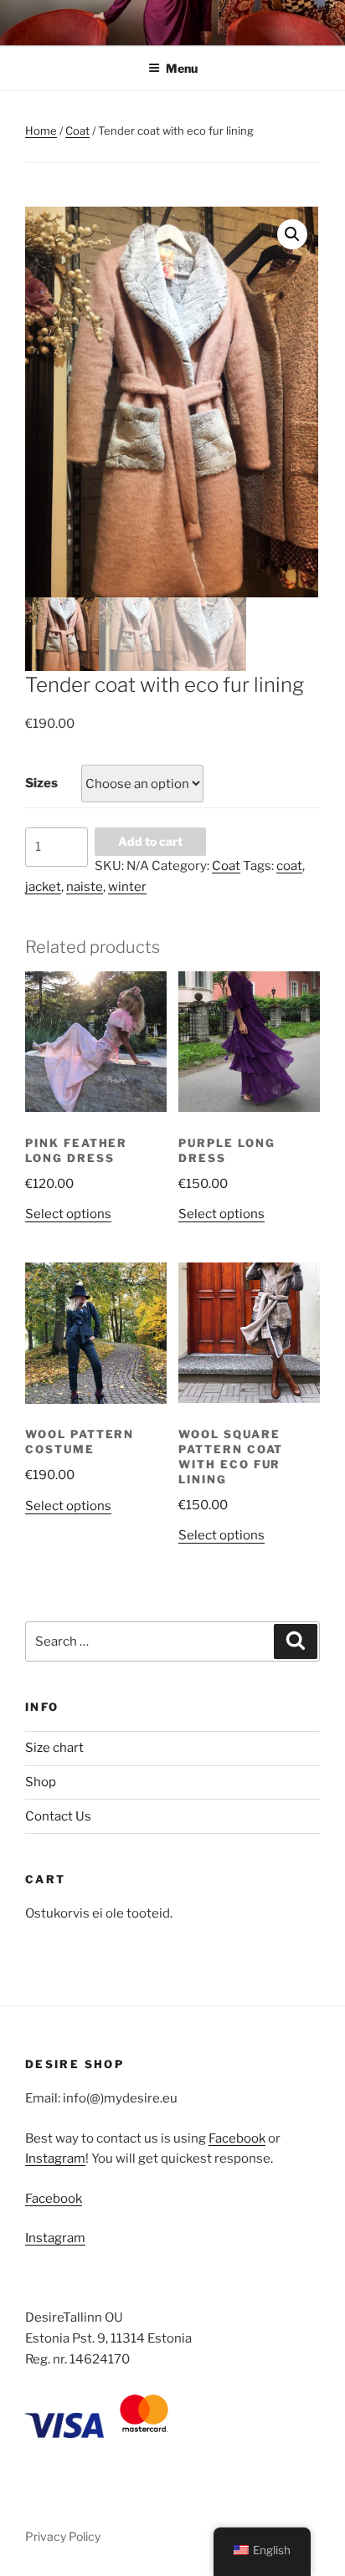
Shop (41, 1782)
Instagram (55, 2159)
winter (127, 887)
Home (41, 131)
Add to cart (150, 841)
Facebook (237, 2138)
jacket (43, 887)
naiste (85, 887)
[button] (292, 234)
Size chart (54, 1748)
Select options (68, 1214)
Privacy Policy (63, 2536)
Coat (77, 131)
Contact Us (58, 1816)
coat (289, 866)
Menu (182, 68)
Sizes (41, 783)
